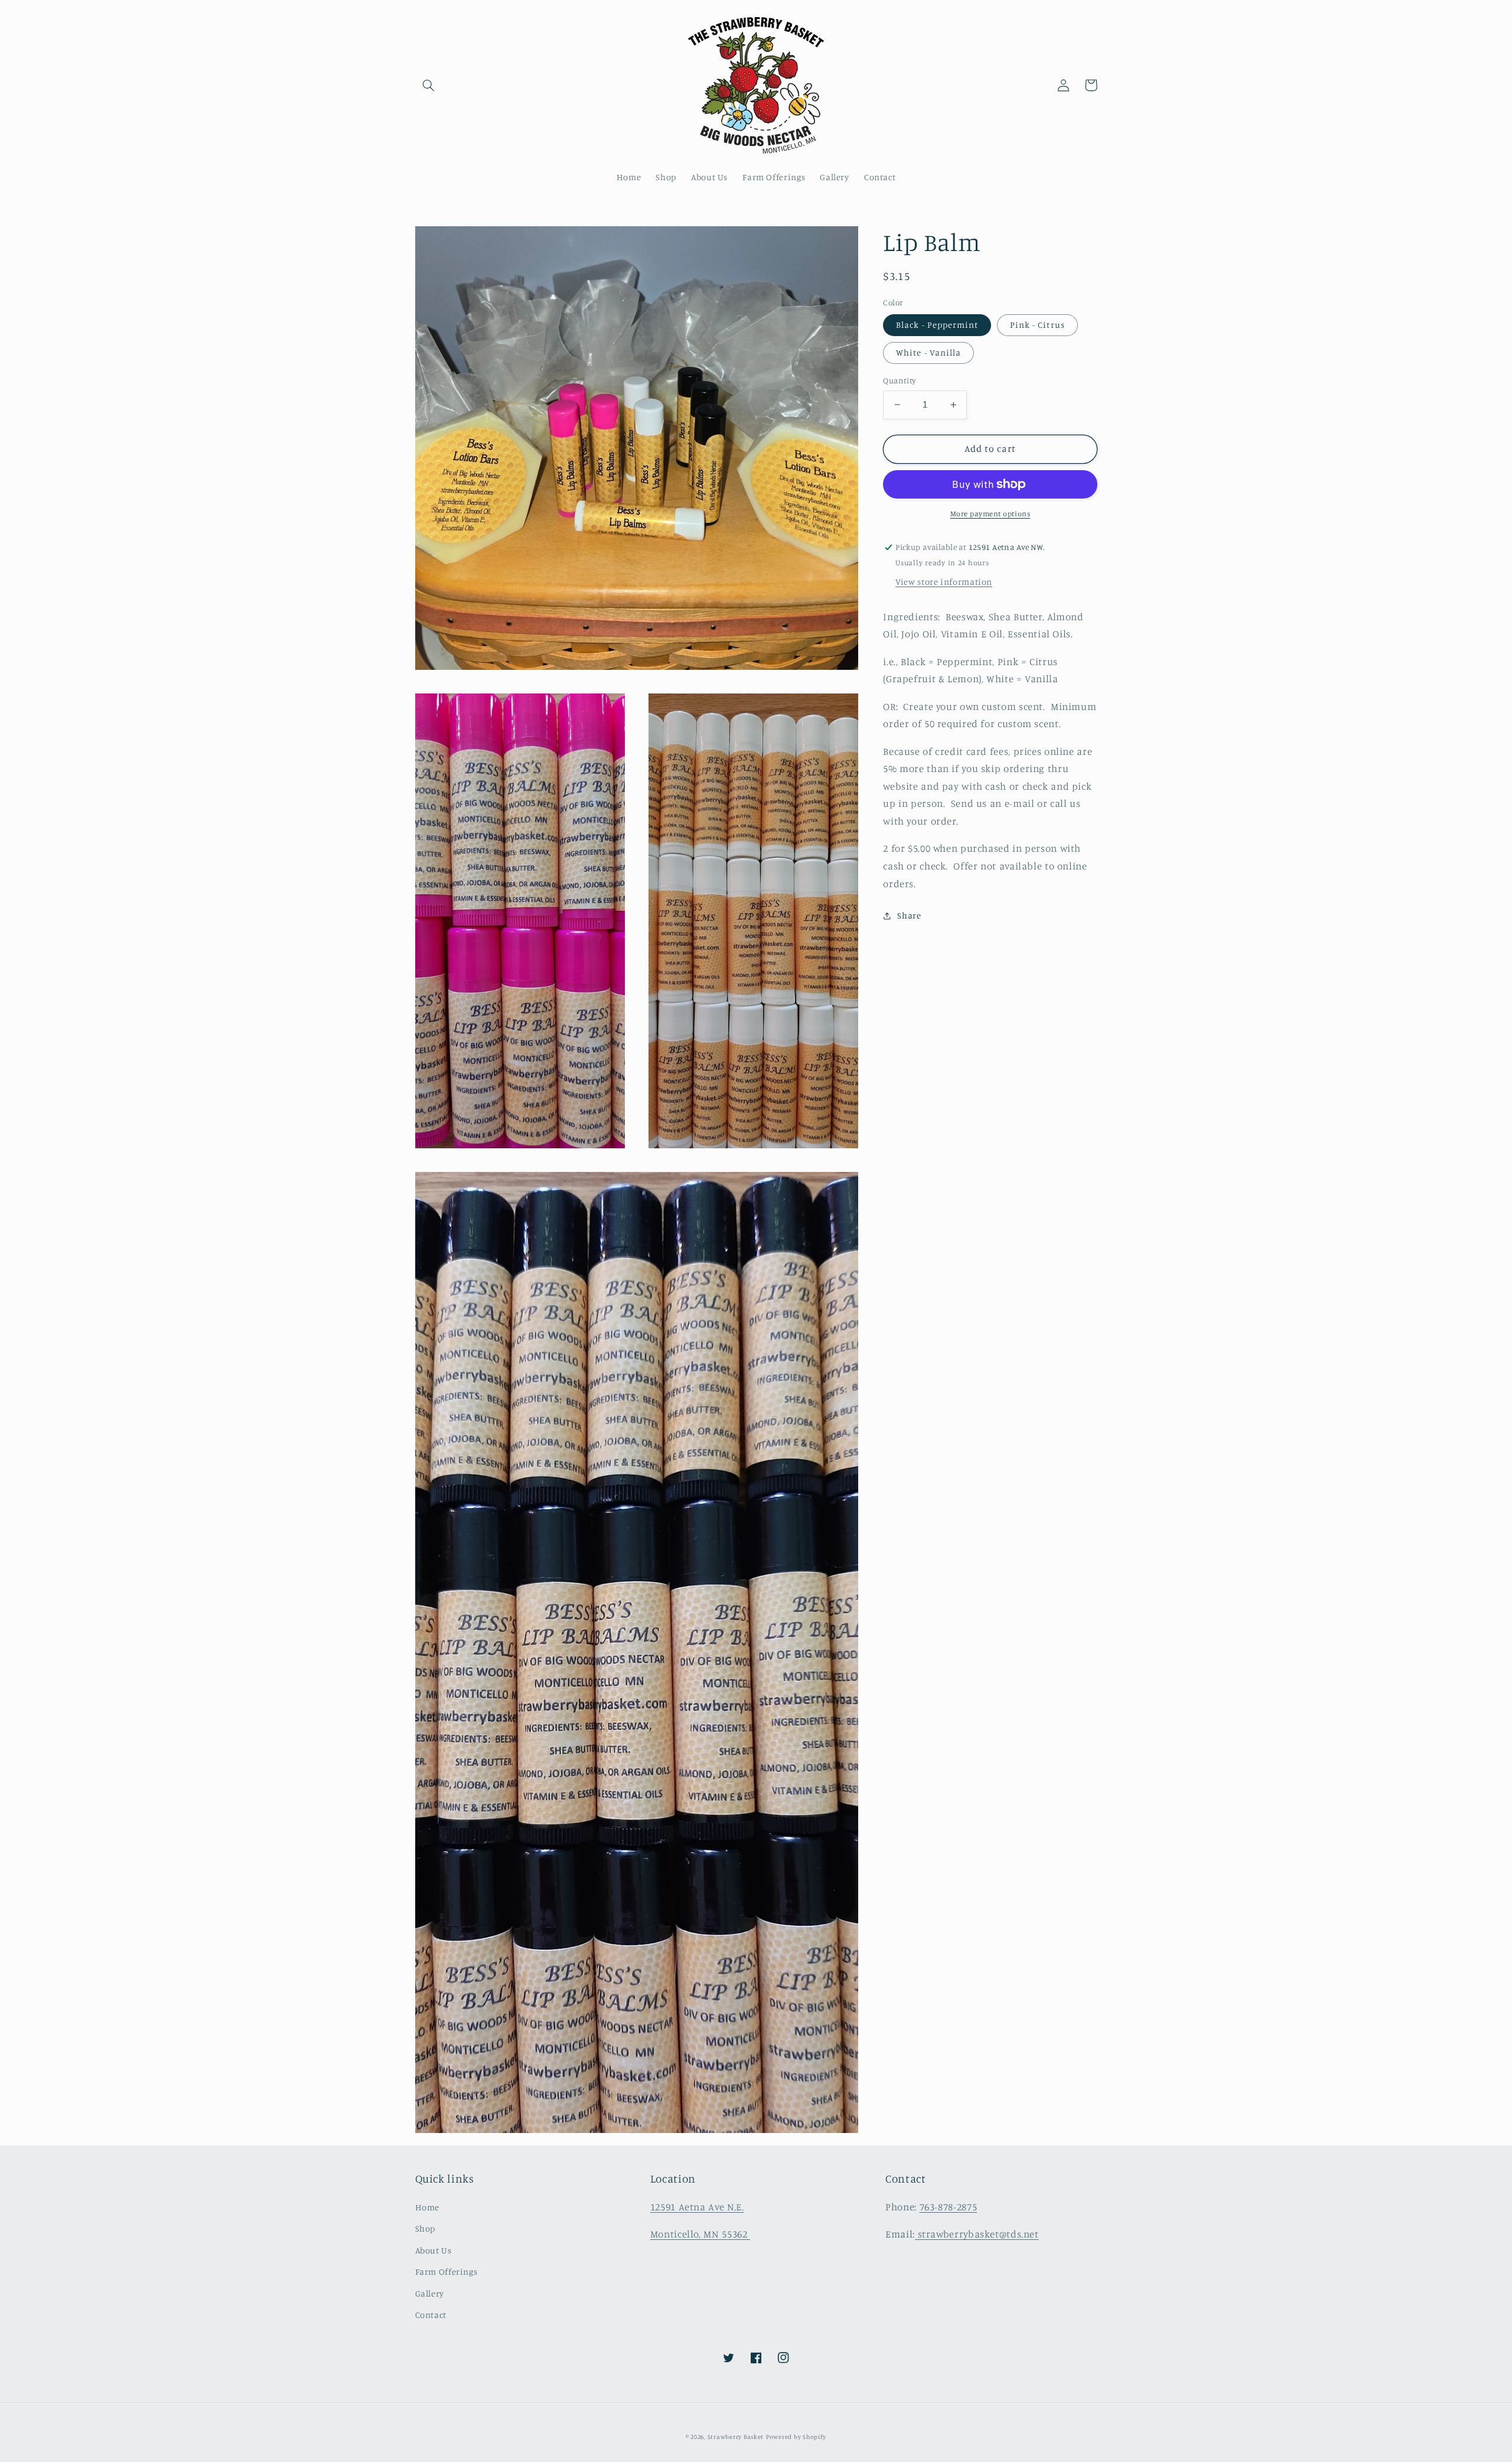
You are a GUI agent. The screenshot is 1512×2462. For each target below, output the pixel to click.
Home (428, 2207)
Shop (426, 2228)
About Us (434, 2250)
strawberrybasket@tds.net (977, 2234)
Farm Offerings (447, 2272)
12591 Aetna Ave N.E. (697, 2207)
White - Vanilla (928, 352)
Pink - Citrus (1037, 325)
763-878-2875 (949, 2207)
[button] (429, 85)
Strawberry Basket (736, 2437)
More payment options (990, 514)
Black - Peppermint (937, 325)
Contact (431, 2315)
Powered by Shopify (796, 2437)
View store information (944, 582)
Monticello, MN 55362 (700, 2234)
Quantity (899, 380)
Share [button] (909, 916)
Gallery (430, 2293)
